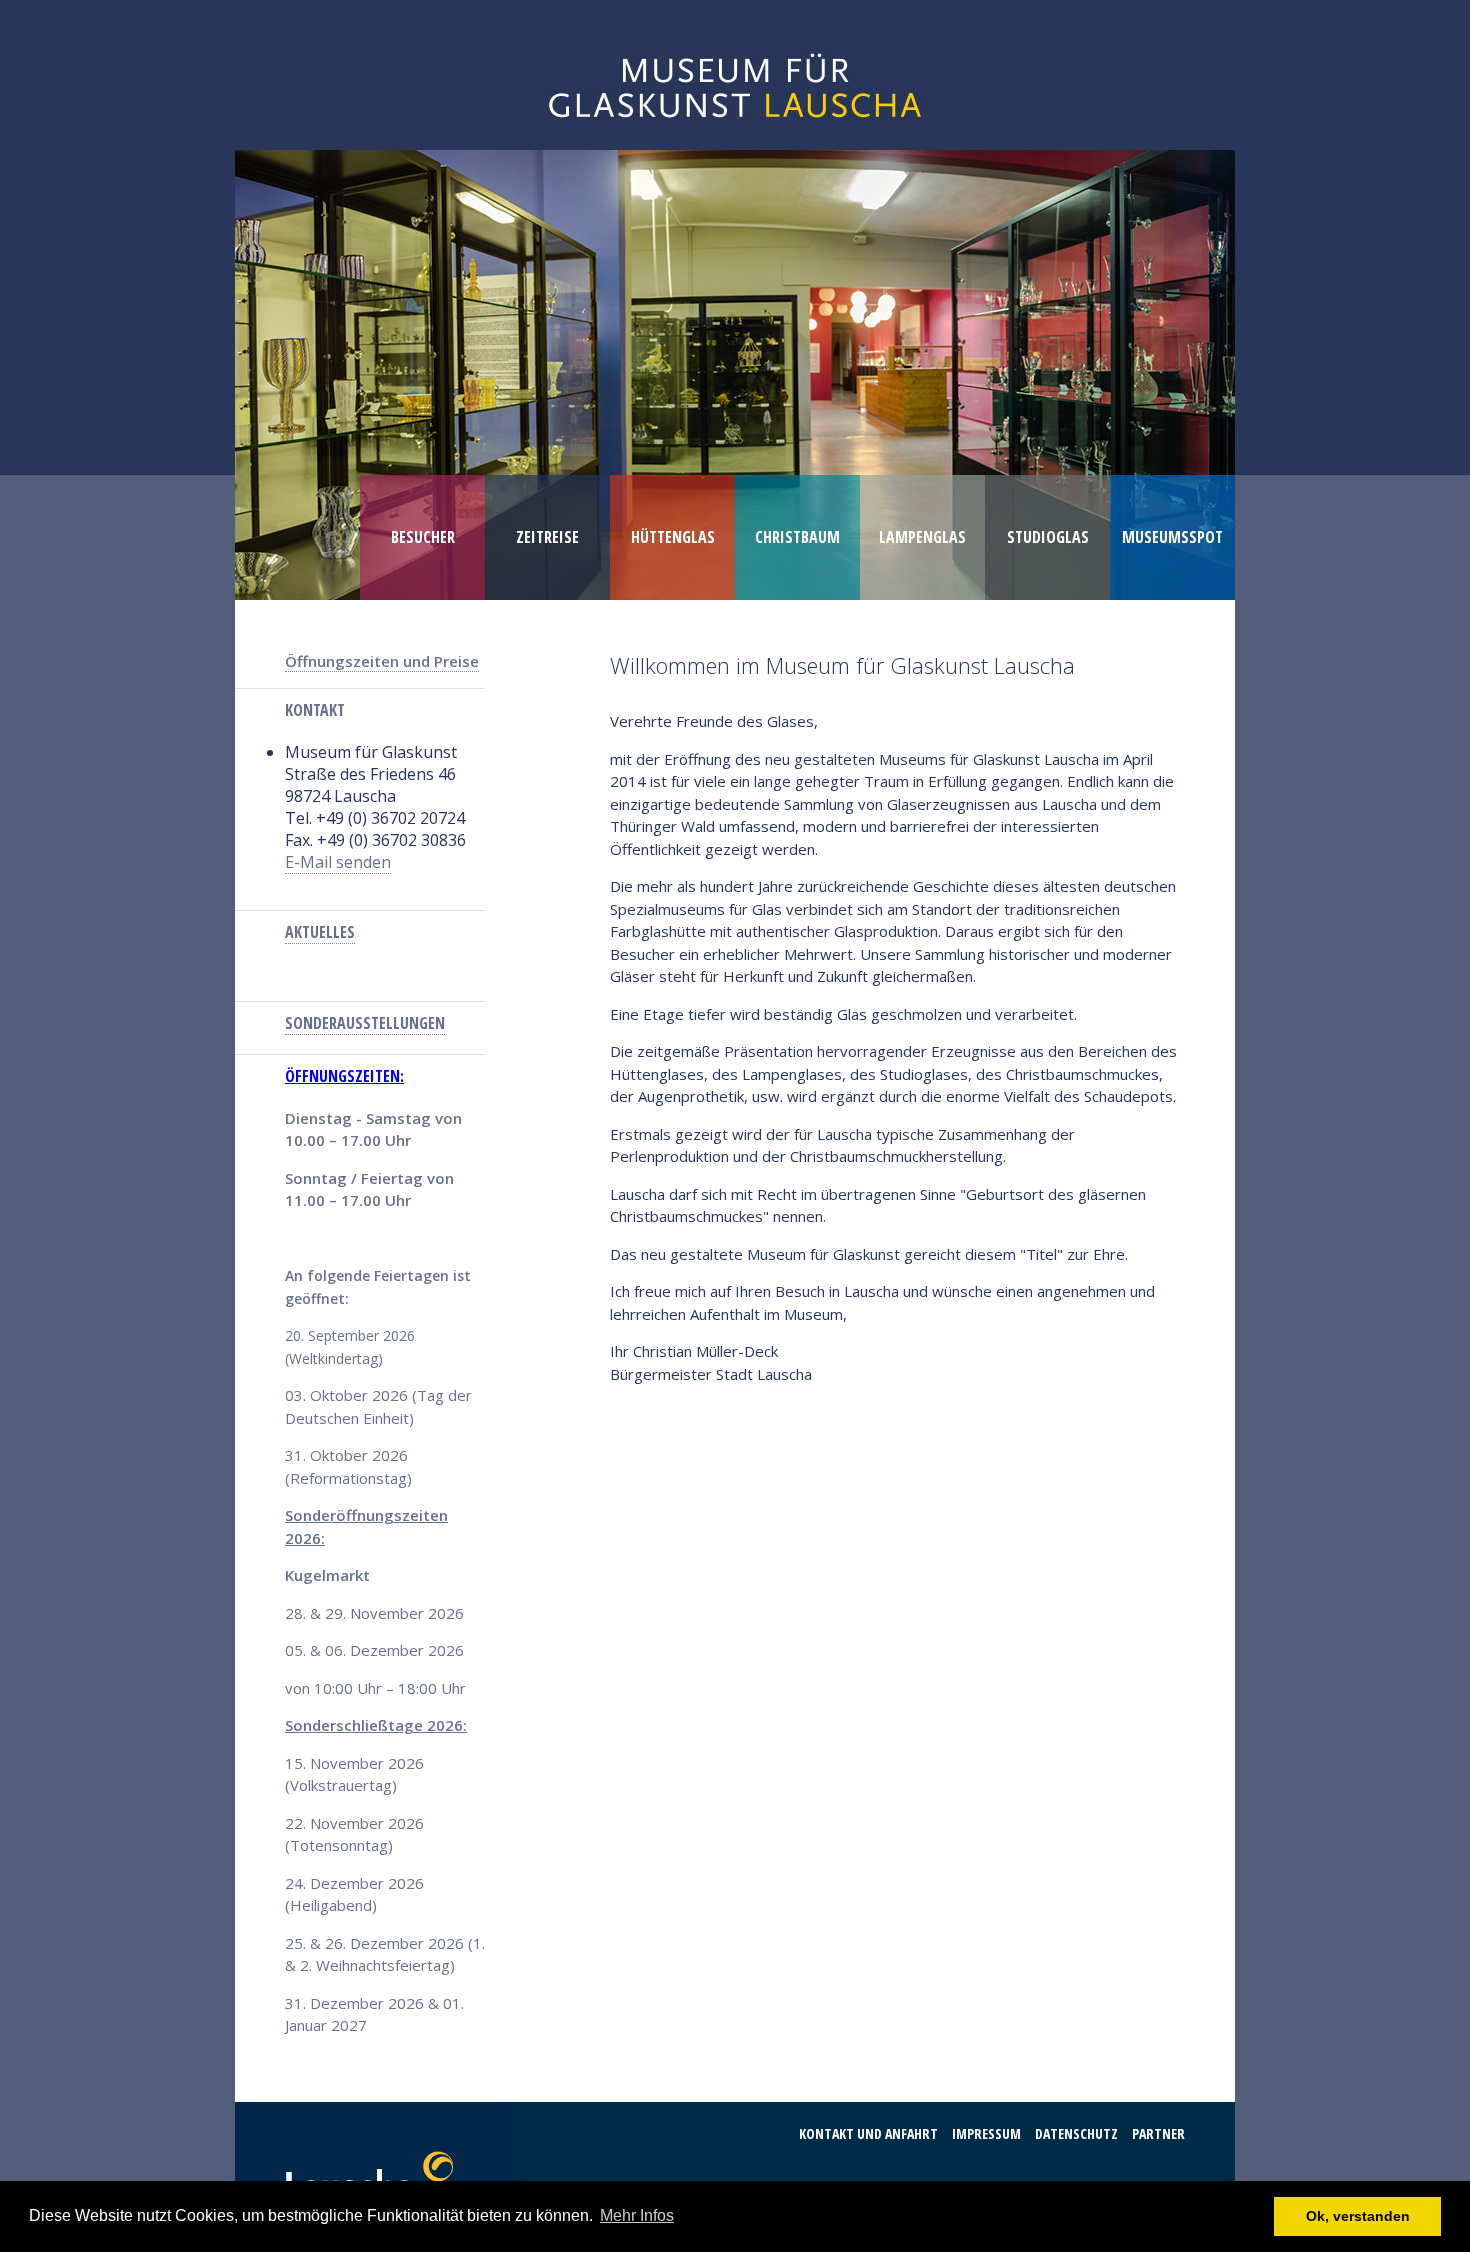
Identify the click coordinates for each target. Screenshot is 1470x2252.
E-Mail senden (338, 862)
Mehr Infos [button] (637, 2215)
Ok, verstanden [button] (1358, 2216)
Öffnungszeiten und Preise (382, 661)
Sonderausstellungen (365, 1023)
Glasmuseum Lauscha (735, 75)
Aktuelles (320, 932)
